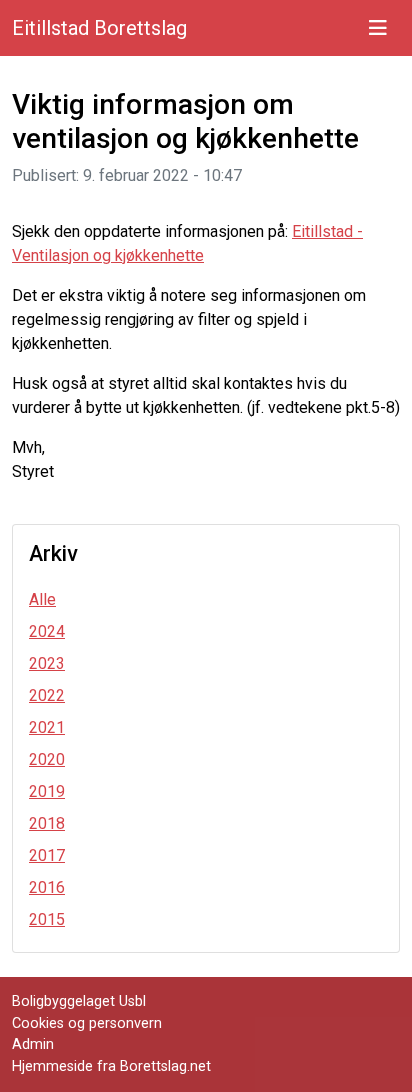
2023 (47, 663)
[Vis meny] (378, 28)
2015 (47, 919)
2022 (47, 695)
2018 (47, 823)
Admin (33, 1044)
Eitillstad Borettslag (99, 28)
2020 (47, 759)
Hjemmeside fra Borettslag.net (111, 1066)
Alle (42, 599)
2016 (47, 887)
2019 (47, 791)
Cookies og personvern (87, 1023)
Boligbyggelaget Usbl (79, 1001)
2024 (47, 631)
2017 (47, 855)
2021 (47, 727)
